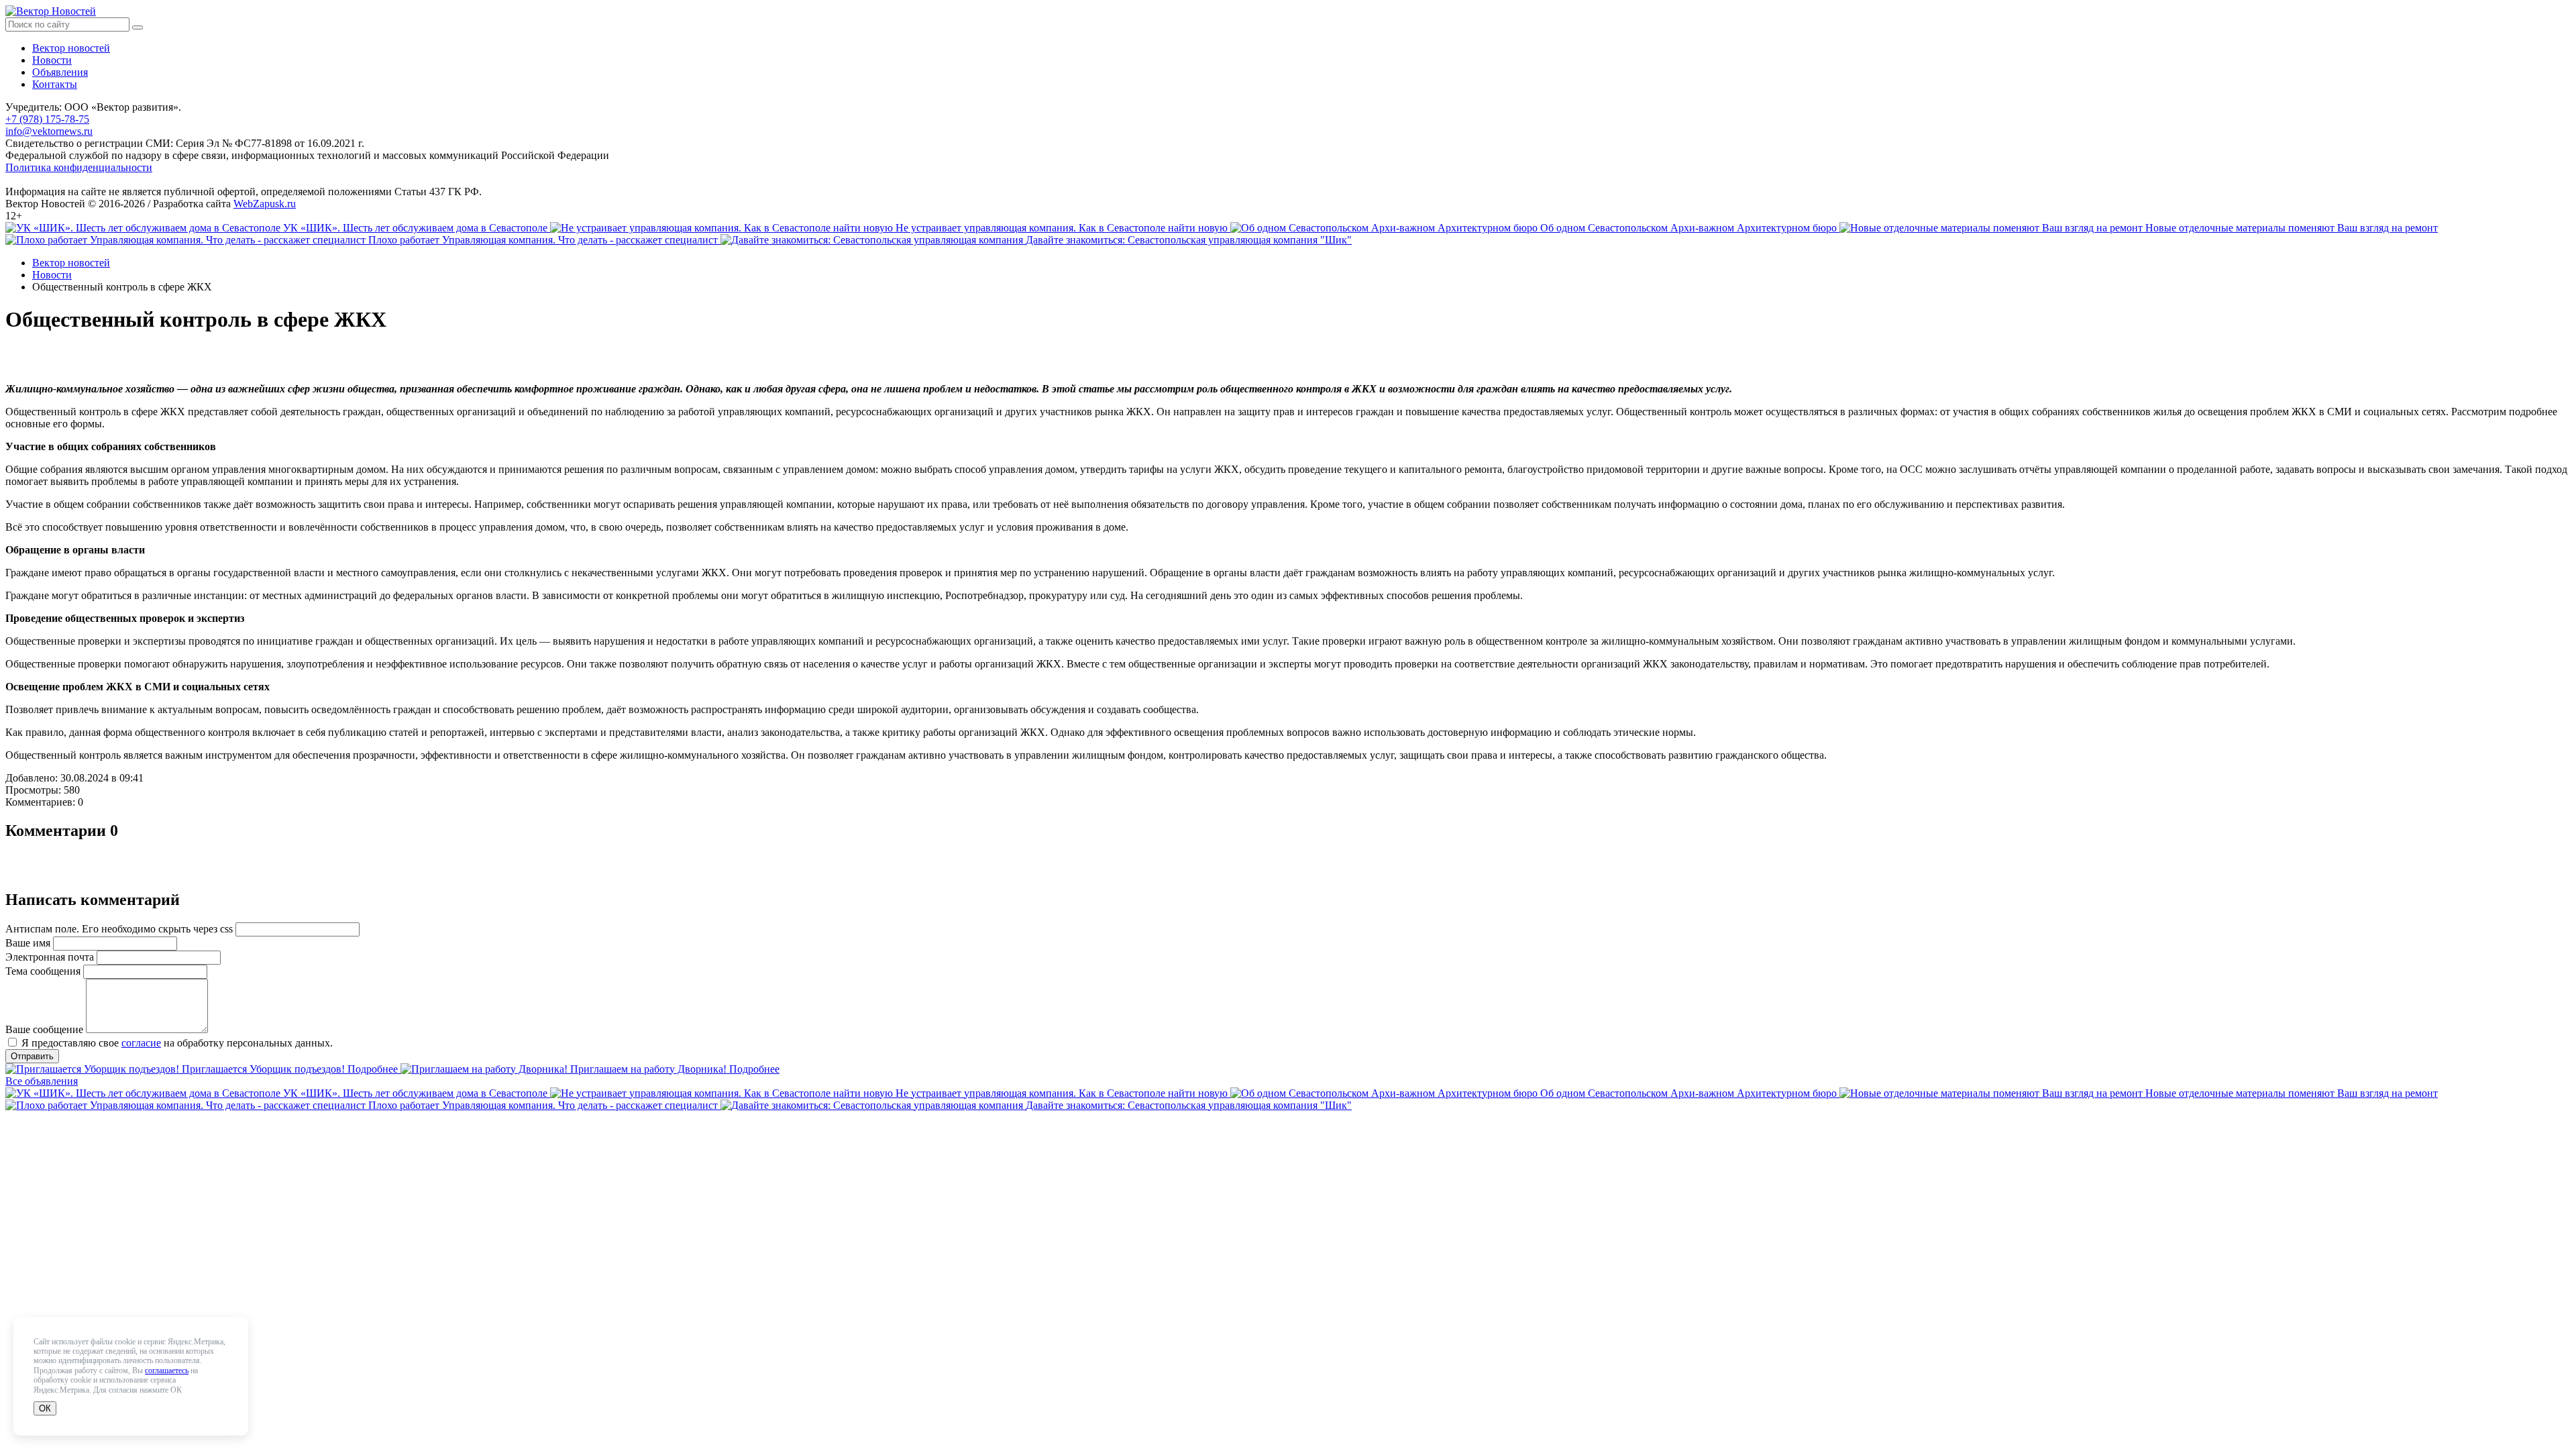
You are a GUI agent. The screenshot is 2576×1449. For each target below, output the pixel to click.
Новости (52, 60)
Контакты (55, 84)
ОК (45, 1408)
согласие (141, 1043)
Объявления (60, 72)
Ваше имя (28, 943)
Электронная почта (50, 957)
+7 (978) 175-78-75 (47, 119)
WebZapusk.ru (265, 204)
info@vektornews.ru (49, 131)
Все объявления (42, 1081)
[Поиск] (138, 28)
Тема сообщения (43, 971)
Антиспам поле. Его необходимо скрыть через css (119, 929)
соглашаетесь (167, 1371)
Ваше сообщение (44, 1029)
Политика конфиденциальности (79, 167)
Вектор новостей (71, 48)
